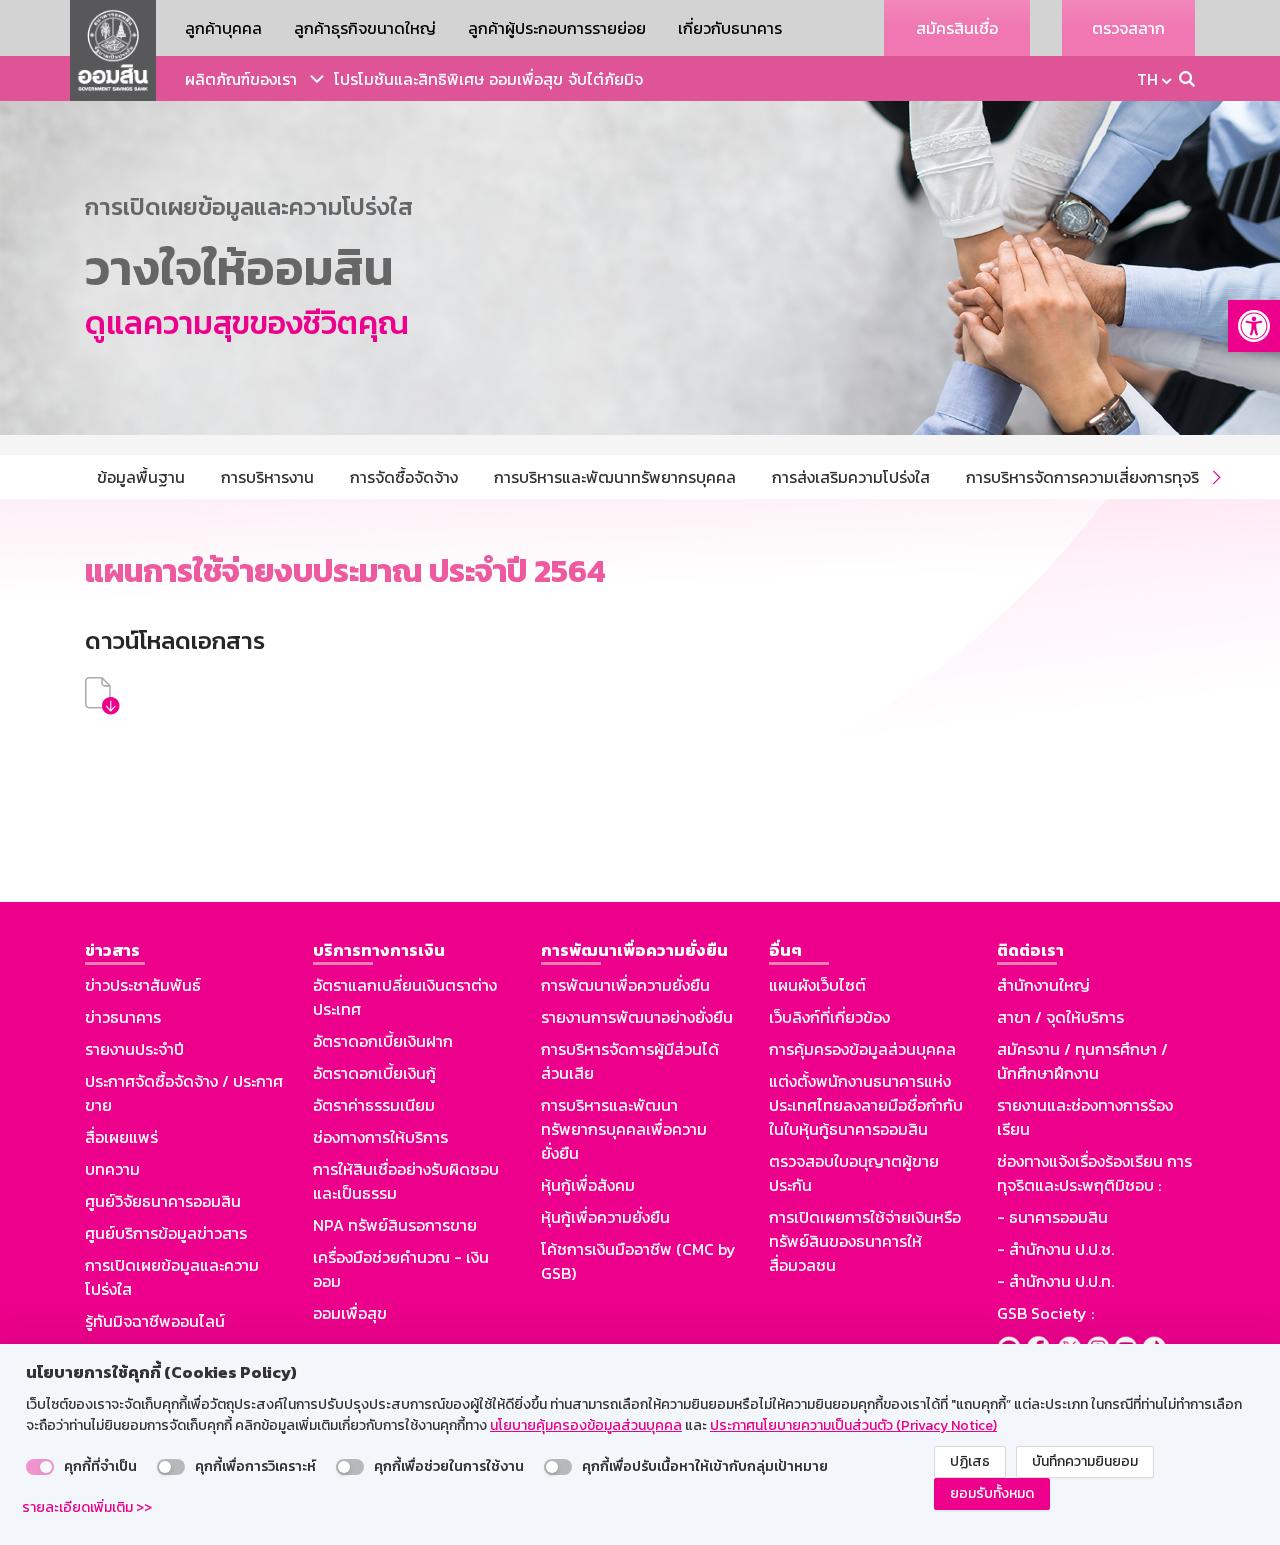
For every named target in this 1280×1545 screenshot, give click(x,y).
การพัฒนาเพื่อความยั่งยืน (625, 985)
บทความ (112, 1169)
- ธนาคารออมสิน (1052, 1217)
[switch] (40, 1467)
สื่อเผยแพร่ (121, 1137)
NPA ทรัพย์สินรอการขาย (395, 1225)
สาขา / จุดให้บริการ (1060, 1017)
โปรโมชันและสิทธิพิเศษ (409, 79)
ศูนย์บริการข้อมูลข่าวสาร (166, 1233)
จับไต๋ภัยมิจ (605, 79)
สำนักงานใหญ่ (1043, 985)
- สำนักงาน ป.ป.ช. (1055, 1249)
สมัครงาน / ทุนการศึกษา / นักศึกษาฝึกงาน (1082, 1061)
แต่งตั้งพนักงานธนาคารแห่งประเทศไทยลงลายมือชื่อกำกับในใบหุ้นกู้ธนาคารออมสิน (866, 1105)
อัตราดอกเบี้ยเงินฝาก (383, 1041)
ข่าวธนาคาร (123, 1017)
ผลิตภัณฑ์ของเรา (241, 79)
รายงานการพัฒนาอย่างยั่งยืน (637, 1017)
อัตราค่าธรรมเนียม (374, 1105)
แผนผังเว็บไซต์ (817, 985)
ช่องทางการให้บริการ (380, 1137)
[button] (1254, 326)
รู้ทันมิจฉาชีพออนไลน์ (155, 1321)
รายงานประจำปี (134, 1049)
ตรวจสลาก (1128, 28)
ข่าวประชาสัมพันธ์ (143, 985)
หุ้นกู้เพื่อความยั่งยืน (605, 1217)
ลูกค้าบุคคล (223, 28)
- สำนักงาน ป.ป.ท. (1055, 1281)
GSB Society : (1045, 1313)
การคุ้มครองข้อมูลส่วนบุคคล (862, 1049)
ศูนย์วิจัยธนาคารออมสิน (163, 1201)
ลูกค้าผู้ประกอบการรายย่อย (557, 28)
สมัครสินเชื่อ (957, 28)
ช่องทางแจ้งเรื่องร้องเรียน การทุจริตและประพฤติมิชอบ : (1094, 1173)
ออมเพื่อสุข (526, 79)
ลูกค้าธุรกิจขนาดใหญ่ (365, 28)
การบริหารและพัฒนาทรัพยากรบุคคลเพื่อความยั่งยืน (624, 1129)
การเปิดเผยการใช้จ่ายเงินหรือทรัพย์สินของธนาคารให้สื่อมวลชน (865, 1241)
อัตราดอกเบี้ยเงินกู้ (374, 1073)
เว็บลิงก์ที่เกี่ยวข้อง (829, 1017)
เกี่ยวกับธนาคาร (730, 28)
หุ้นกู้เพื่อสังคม (588, 1185)
